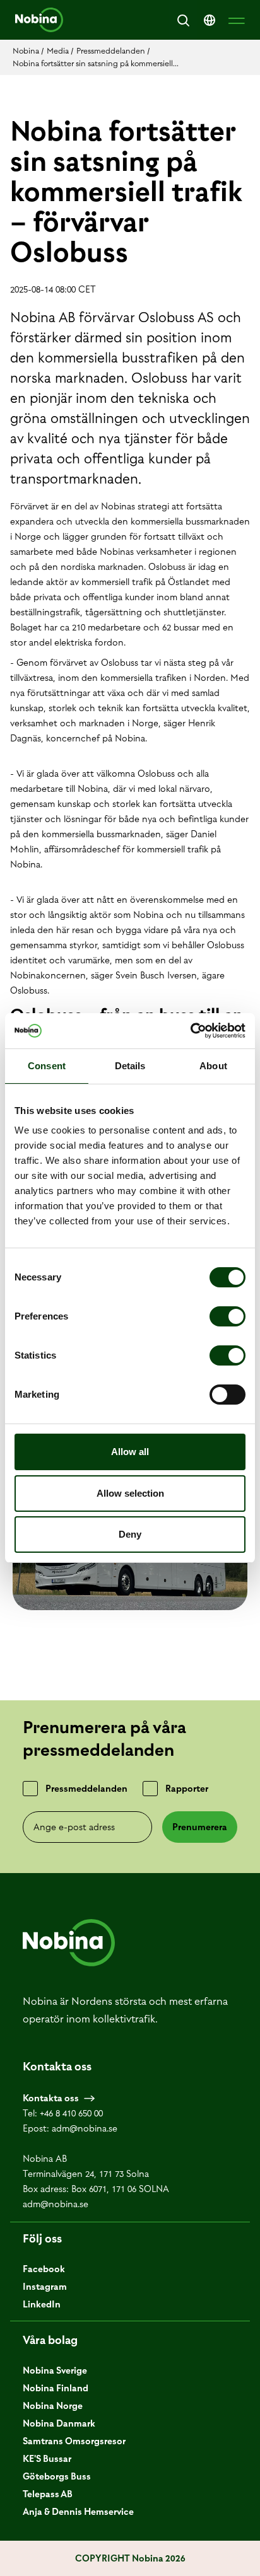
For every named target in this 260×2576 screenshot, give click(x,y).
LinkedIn (42, 2304)
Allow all (130, 1452)
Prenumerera (200, 1827)
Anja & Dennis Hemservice (78, 2512)
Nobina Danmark (59, 2423)
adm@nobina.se (85, 2128)
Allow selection (130, 1493)
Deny (130, 1534)
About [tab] (213, 1066)
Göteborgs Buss (57, 2476)
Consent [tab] (47, 1066)
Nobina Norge (53, 2406)
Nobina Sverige (55, 2370)
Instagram (45, 2287)
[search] (183, 20)
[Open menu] (237, 20)
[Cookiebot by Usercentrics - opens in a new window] (190, 1031)
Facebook (44, 2269)
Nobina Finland (56, 2388)
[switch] (228, 1316)
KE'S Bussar (47, 2459)
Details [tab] (130, 1066)
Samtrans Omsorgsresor (74, 2441)
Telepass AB (48, 2494)
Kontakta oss (51, 2098)
